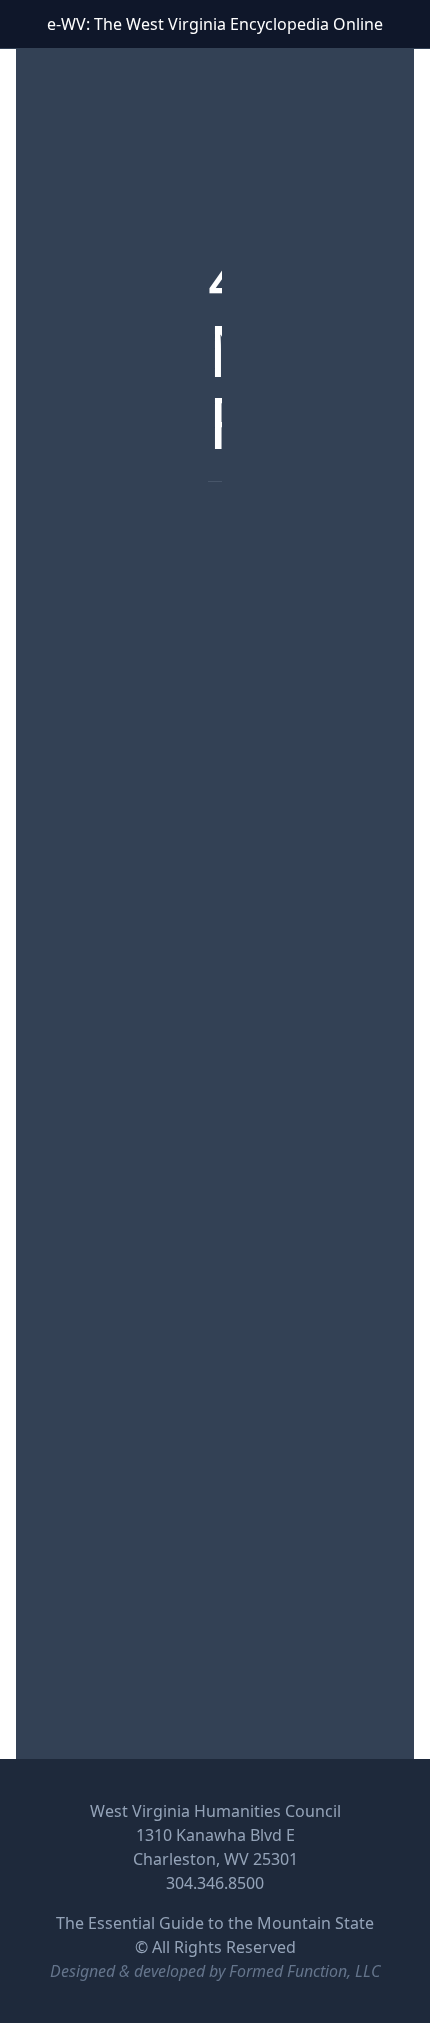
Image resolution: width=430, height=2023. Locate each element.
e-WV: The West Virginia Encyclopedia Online (215, 24)
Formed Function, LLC (304, 1971)
